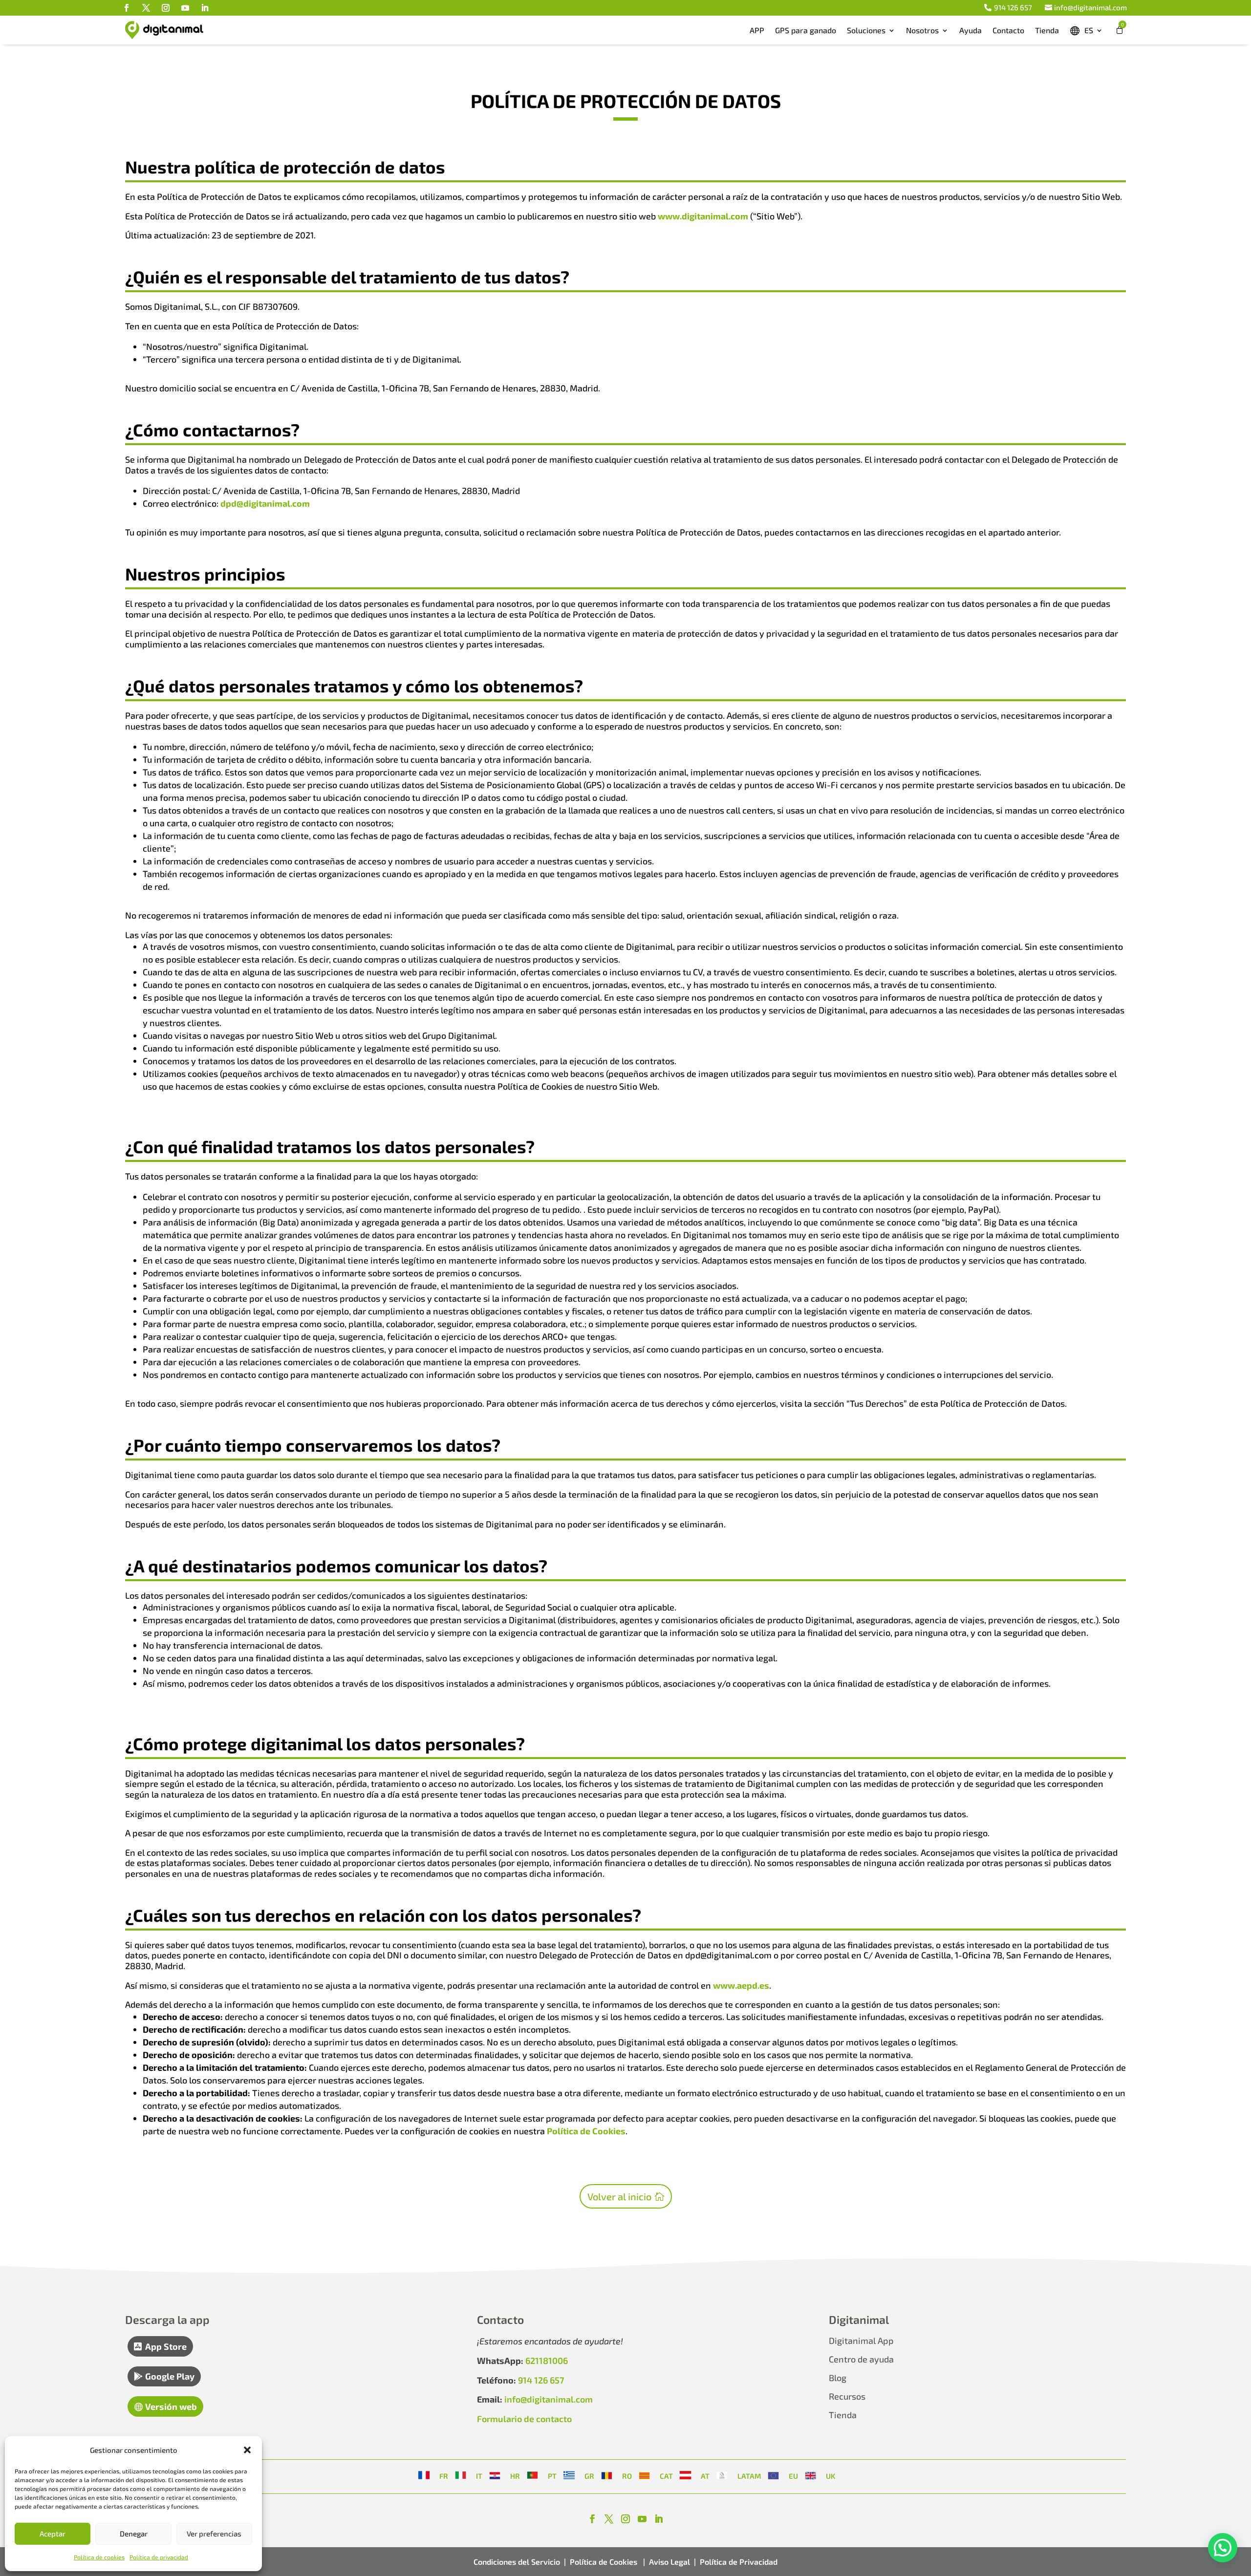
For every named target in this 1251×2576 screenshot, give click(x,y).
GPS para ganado (806, 30)
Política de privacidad (159, 2557)
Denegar (134, 2533)
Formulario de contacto (524, 2419)
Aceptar (53, 2533)
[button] (247, 2450)
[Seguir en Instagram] (166, 8)
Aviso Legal (669, 2562)
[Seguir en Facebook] (127, 8)
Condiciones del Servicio (517, 2562)
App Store (166, 2346)
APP (757, 30)
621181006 (547, 2361)
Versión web (171, 2406)
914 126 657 (1013, 7)
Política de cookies (99, 2557)
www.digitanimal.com (703, 216)
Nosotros (922, 30)
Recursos (847, 2396)
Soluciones (866, 30)
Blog (838, 2378)
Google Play (170, 2376)
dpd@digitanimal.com (265, 503)
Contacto (1008, 30)
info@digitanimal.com (1090, 7)
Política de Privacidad (739, 2562)
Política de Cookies (586, 2131)
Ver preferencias (214, 2533)
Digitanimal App (861, 2340)
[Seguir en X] (146, 8)
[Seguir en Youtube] (185, 8)
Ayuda (971, 30)
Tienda (1047, 30)
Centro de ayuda (861, 2359)
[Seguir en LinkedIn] (205, 8)
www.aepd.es (741, 1985)
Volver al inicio (619, 2196)
